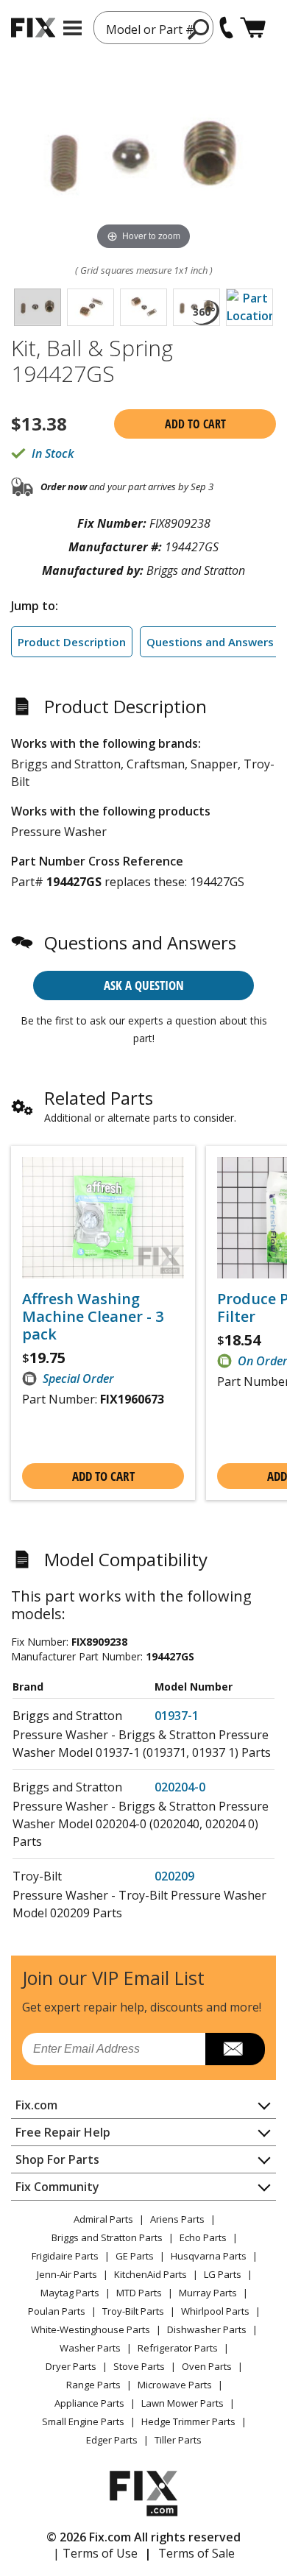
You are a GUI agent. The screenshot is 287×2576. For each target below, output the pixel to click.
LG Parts (223, 2274)
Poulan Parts (57, 2311)
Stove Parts (139, 2366)
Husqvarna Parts (209, 2256)
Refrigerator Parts (178, 2348)
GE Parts (135, 2256)
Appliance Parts (89, 2403)
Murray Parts (208, 2293)
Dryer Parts (71, 2366)
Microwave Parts (175, 2385)
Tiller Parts (178, 2440)
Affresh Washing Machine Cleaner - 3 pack (93, 1317)
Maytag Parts (70, 2293)
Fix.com (36, 2105)
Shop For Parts (57, 2159)
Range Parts (93, 2385)
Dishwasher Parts (207, 2329)
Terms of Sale (196, 2553)
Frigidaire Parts (65, 2256)
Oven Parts (207, 2366)
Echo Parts (203, 2237)
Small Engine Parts (83, 2421)
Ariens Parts (177, 2219)
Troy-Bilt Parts (133, 2311)
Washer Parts (90, 2348)
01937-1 (177, 1716)
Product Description (72, 642)
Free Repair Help (63, 2132)
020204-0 (180, 1787)
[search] (199, 29)
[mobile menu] (72, 28)
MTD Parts (139, 2293)
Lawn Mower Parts (183, 2403)
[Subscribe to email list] (235, 2049)
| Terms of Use (95, 2553)
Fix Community (57, 2187)
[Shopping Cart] (253, 28)
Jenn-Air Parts (67, 2274)
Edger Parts (112, 2440)
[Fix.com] (33, 28)
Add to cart (195, 424)
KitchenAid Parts (150, 2274)
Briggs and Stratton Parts (107, 2237)
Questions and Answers (210, 642)
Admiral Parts (103, 2219)
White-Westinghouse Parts (91, 2329)
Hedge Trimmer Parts (188, 2421)
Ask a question (144, 985)
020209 (174, 1876)
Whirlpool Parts (215, 2311)
